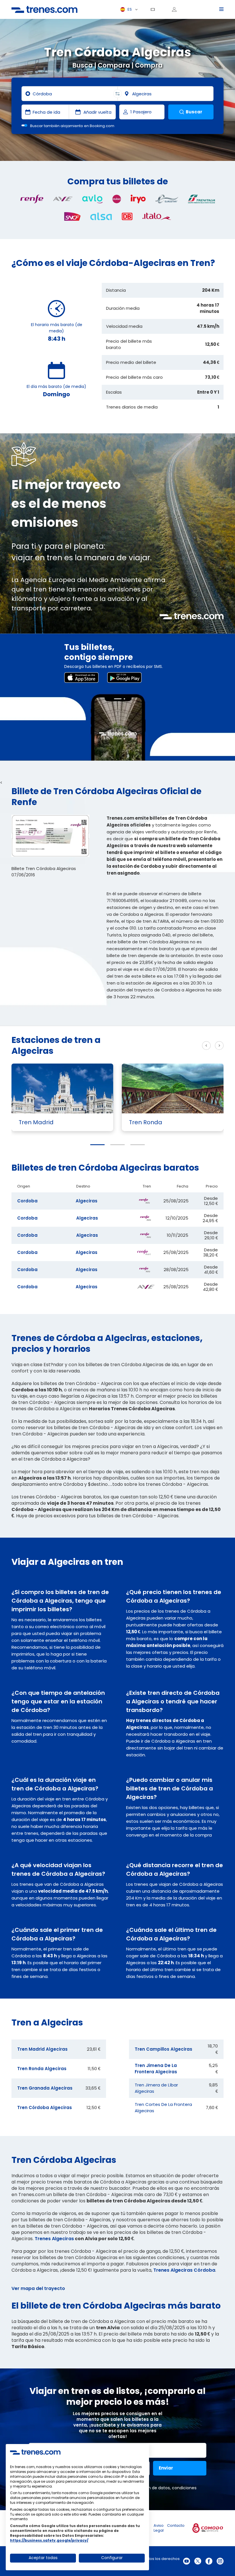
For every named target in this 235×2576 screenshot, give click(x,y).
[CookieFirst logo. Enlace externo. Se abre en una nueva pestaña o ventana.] (35, 2452)
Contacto (176, 2525)
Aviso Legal (159, 2528)
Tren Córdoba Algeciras (45, 2107)
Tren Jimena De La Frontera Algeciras (156, 2069)
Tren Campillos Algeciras (163, 2049)
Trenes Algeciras (54, 2239)
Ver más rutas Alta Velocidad (156, 1046)
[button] (97, 1145)
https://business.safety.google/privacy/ (49, 2540)
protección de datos (149, 2488)
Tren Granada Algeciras (45, 2088)
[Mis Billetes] (155, 9)
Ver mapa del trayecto (38, 2288)
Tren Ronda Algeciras (42, 2069)
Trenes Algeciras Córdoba (184, 2270)
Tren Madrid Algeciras (42, 2049)
